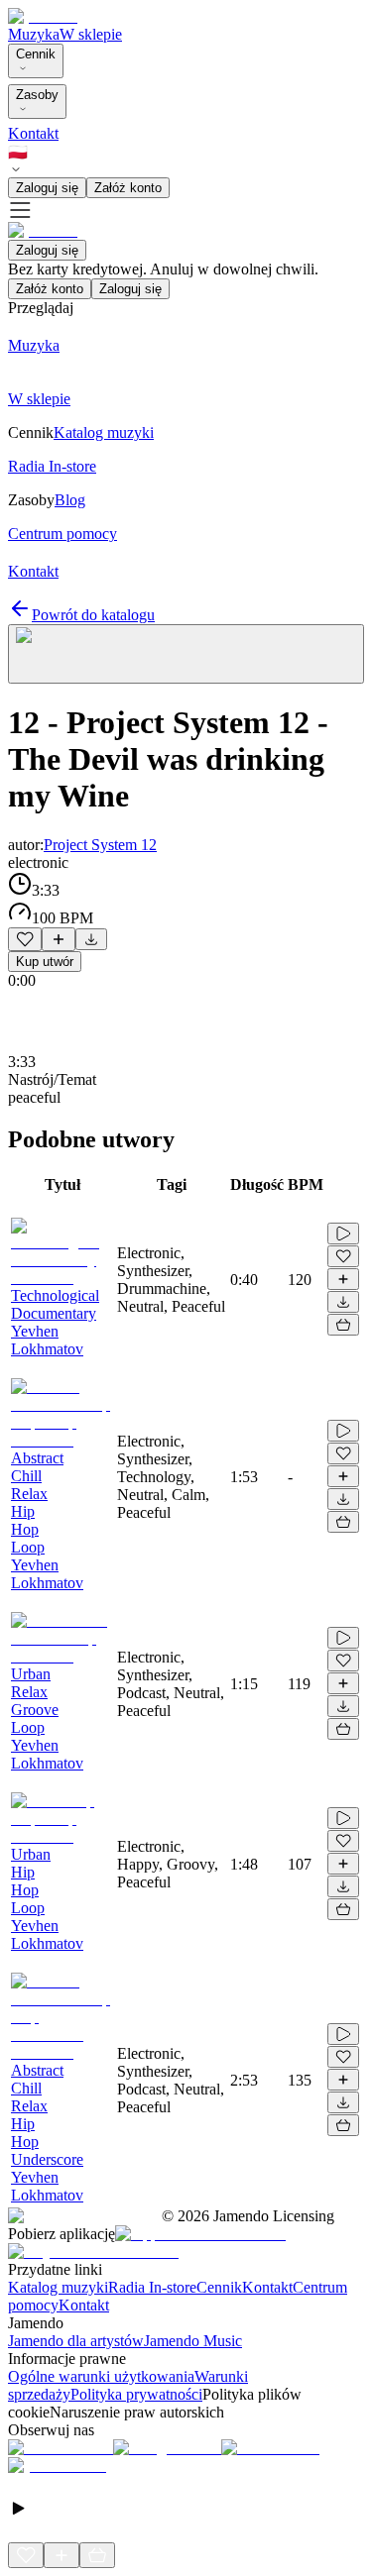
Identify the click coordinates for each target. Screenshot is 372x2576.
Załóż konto (128, 188)
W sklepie (91, 34)
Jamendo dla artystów (76, 2341)
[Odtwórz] (343, 1234)
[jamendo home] (43, 16)
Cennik (36, 54)
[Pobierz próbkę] (91, 939)
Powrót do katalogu (93, 615)
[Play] (186, 654)
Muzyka (34, 34)
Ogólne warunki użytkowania (101, 2376)
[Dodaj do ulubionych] (25, 939)
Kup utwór (45, 962)
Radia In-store (152, 2287)
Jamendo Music (193, 2341)
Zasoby (37, 95)
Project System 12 (100, 845)
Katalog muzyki (58, 2287)
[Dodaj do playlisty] (59, 939)
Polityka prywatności (136, 2394)
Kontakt (33, 133)
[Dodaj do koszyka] (343, 1325)
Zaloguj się (47, 188)
